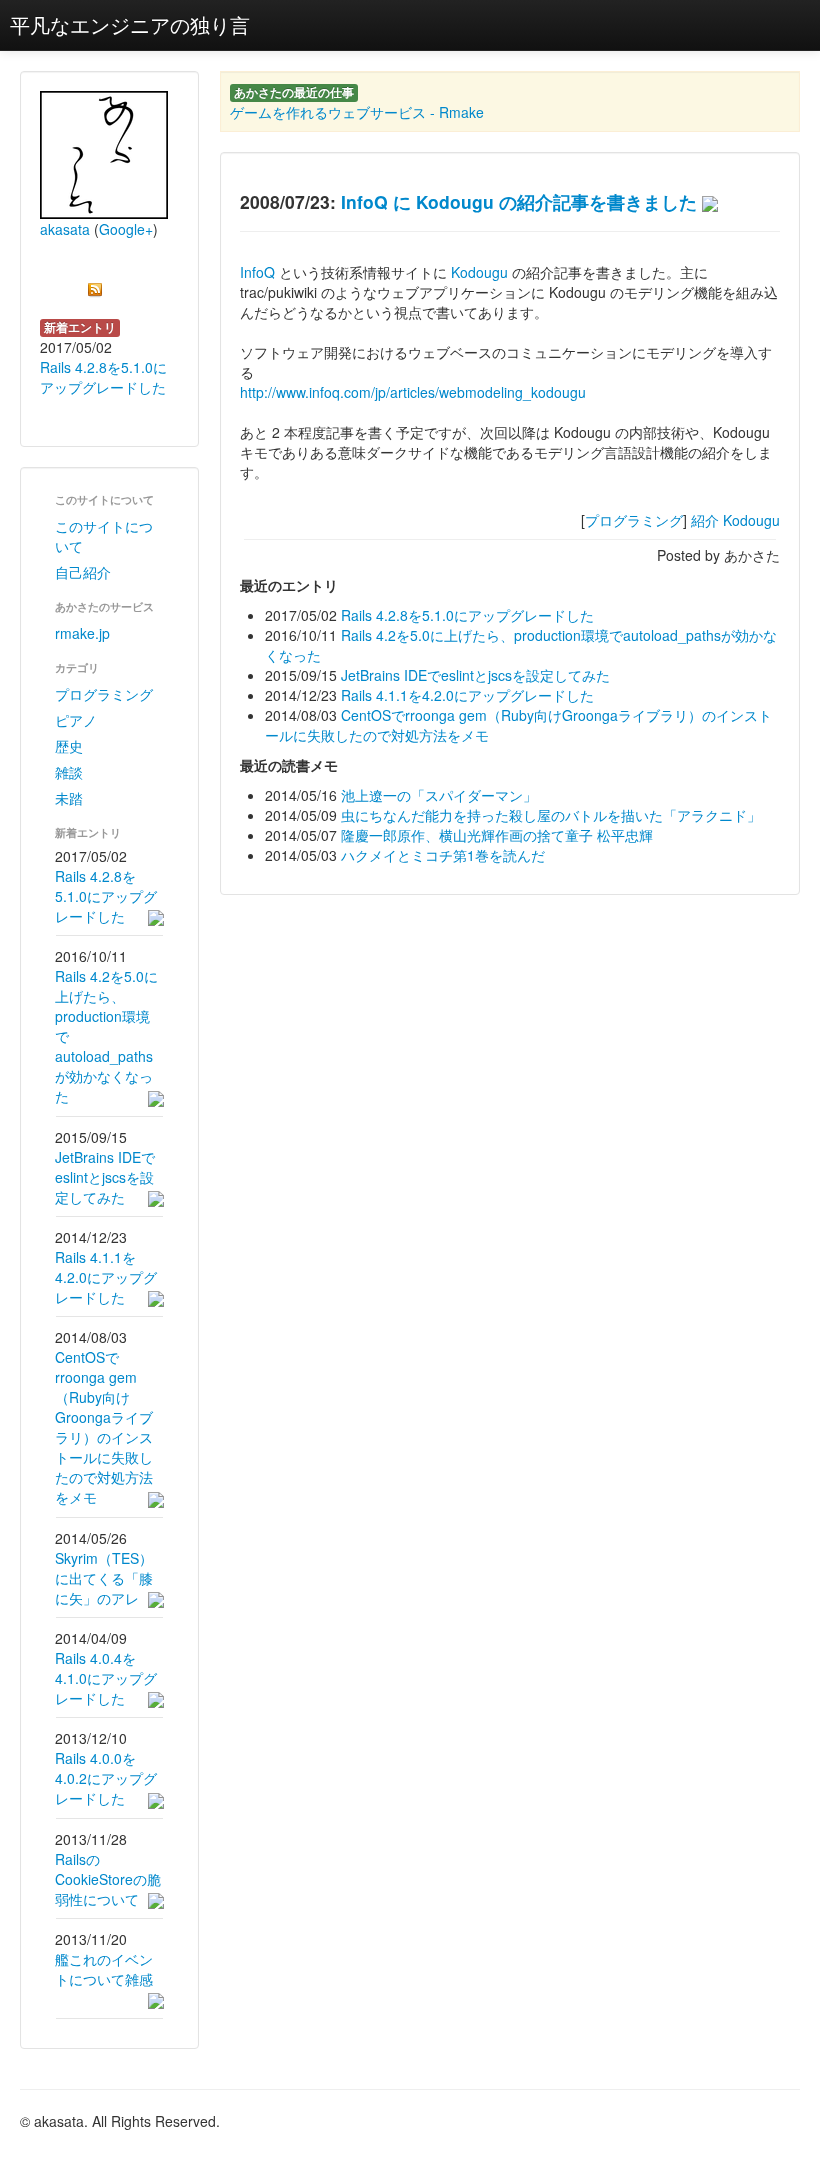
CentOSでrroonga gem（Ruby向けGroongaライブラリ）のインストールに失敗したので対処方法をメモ (104, 1427)
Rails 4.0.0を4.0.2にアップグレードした (106, 1778)
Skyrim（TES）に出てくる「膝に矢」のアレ (104, 1578)
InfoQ (257, 272)
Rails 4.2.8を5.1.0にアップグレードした (103, 377)
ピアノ (76, 720)
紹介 (705, 520)
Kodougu (479, 272)
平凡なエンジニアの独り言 (130, 24)
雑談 (69, 772)
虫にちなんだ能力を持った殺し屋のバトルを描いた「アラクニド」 (551, 815)
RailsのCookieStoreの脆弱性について (108, 1879)
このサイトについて (104, 536)
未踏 (69, 798)
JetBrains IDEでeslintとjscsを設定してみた (105, 1177)
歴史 (69, 746)
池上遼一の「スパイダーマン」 (439, 795)
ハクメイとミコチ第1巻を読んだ (443, 855)
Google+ (126, 229)
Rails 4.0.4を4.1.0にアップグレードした (106, 1678)
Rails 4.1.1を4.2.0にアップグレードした (106, 1277)
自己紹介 (83, 572)
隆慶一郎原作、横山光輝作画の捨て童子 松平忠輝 (497, 835)
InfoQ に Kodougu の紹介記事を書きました (519, 201)
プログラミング (104, 694)
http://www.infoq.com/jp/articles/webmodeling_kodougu (413, 392)
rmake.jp (82, 633)
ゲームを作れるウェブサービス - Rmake (357, 112)
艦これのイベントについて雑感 (104, 1969)
